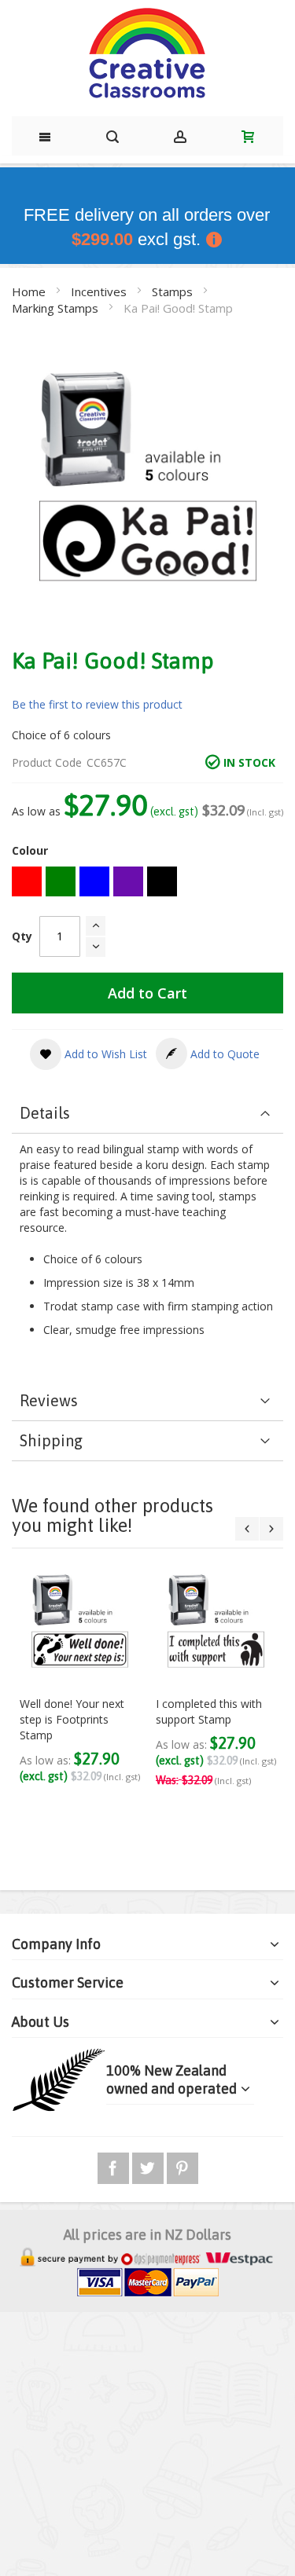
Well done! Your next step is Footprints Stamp (72, 1719)
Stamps (174, 291)
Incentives (100, 291)
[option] (27, 881)
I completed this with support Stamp (209, 1711)
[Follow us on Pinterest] (183, 2166)
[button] (88, 1054)
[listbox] (147, 883)
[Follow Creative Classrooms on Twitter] (149, 2166)
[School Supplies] (147, 54)
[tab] (147, 1114)
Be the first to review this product (97, 704)
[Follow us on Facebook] (115, 2166)
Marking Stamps (57, 308)
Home (30, 291)
